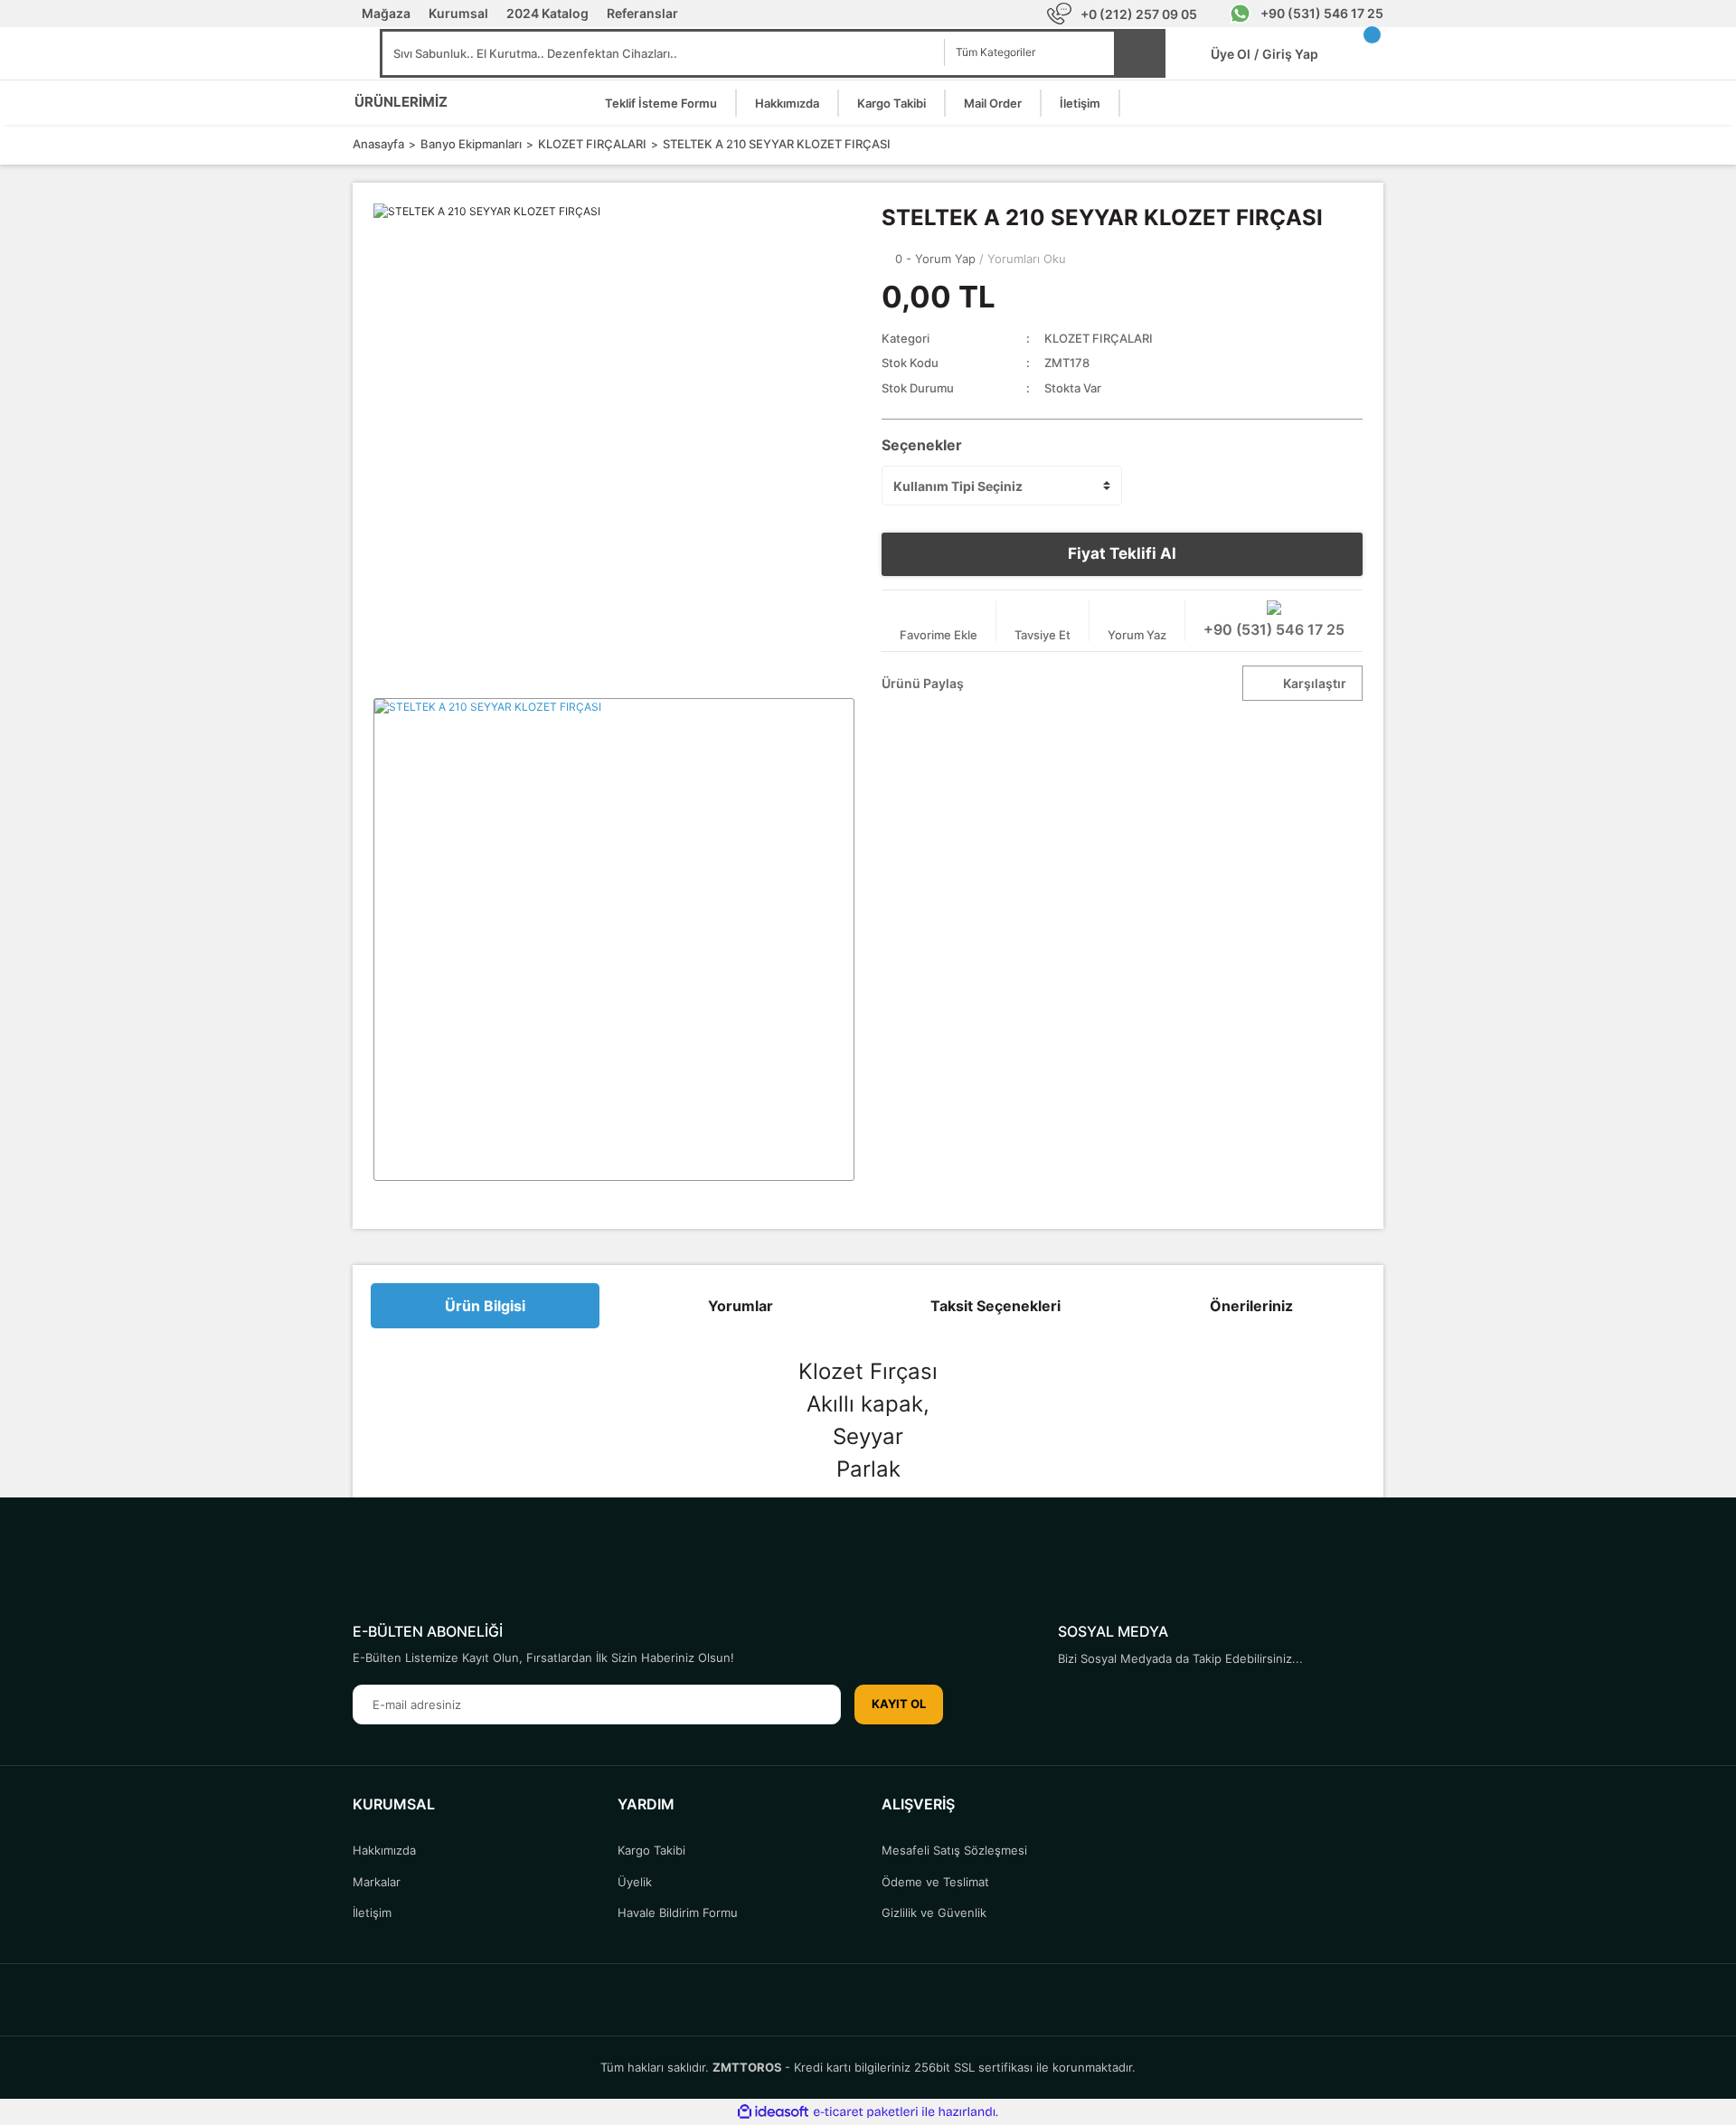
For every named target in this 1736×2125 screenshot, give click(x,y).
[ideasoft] (773, 2112)
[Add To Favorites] (939, 621)
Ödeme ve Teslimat (935, 1882)
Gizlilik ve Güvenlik (934, 1912)
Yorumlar (741, 1306)
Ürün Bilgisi (485, 1306)
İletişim (1080, 103)
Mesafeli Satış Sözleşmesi (954, 1850)
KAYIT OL (899, 1704)
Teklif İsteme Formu (661, 103)
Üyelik (635, 1882)
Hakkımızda (787, 103)
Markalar (377, 1882)
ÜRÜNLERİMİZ (401, 102)
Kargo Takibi (892, 103)
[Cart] (1365, 54)
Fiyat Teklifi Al (1122, 553)
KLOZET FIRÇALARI (1099, 338)
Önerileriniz (1251, 1306)
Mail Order (993, 103)
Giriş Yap (1290, 54)
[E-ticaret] (866, 2112)
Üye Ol (1235, 54)
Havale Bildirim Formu (678, 1912)
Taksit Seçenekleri (995, 1306)
